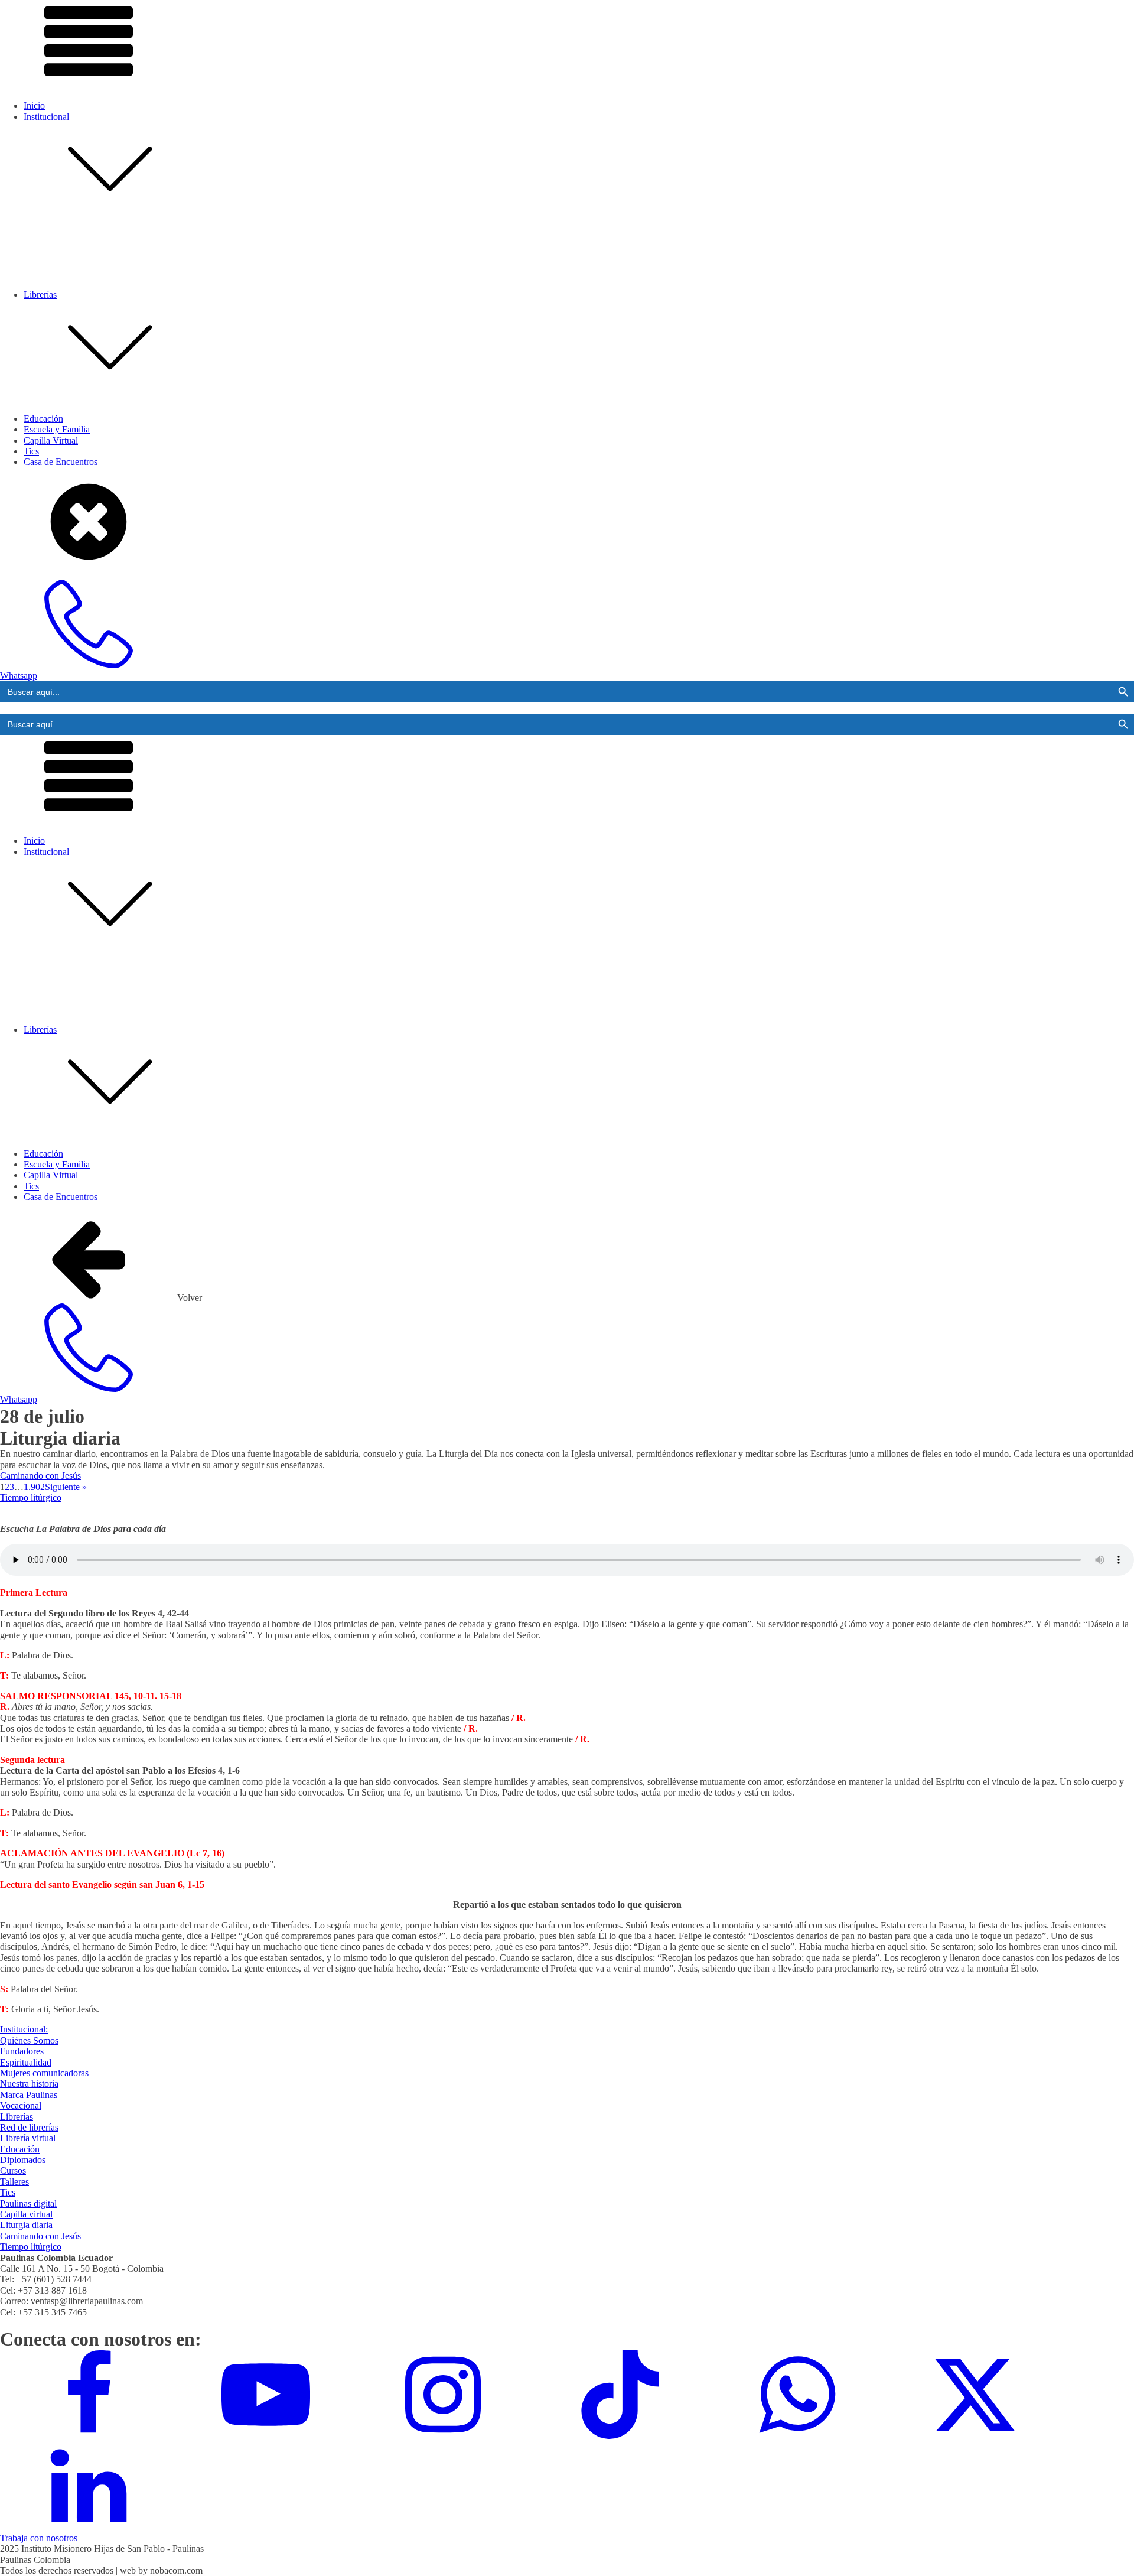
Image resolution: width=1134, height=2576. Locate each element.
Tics (8, 2192)
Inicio (34, 105)
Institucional (46, 117)
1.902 (34, 1487)
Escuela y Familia (57, 429)
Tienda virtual (73, 466)
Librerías (17, 2117)
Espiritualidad (73, 299)
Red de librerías (76, 456)
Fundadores (69, 289)
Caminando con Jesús (40, 1476)
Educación (43, 419)
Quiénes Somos (76, 278)
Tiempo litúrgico (31, 1497)
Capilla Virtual (51, 440)
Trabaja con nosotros (39, 2538)
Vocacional (68, 343)
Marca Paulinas (76, 332)
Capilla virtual (26, 2214)
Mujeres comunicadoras (92, 310)
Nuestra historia (76, 321)
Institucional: (24, 2029)
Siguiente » (66, 1487)
